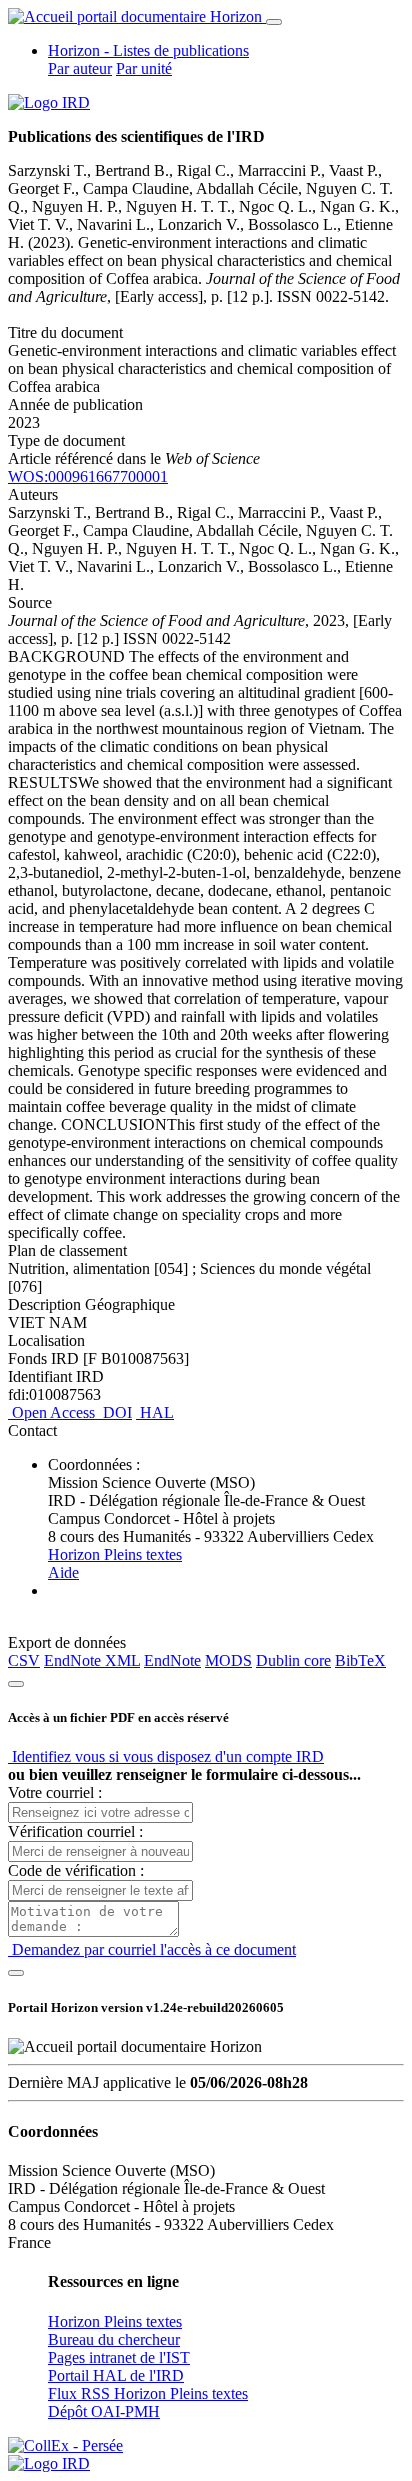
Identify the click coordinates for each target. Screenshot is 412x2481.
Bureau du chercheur (114, 2339)
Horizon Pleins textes (115, 1554)
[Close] (16, 1684)
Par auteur (80, 68)
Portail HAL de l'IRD (116, 2375)
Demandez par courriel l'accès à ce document (152, 1949)
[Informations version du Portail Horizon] (49, 2463)
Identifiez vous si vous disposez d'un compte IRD (166, 1756)
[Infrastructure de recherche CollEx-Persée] (65, 2445)
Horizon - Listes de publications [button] (148, 50)
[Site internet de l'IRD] (49, 102)
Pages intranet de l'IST (119, 2357)
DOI (115, 1412)
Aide (63, 1572)
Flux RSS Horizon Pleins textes (148, 2393)
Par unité (144, 68)
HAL (155, 1412)
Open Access (53, 1412)
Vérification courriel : (75, 1831)
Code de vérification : (76, 1870)
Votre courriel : (55, 1792)
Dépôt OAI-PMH (104, 2411)
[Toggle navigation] (274, 22)
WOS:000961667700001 (88, 476)
